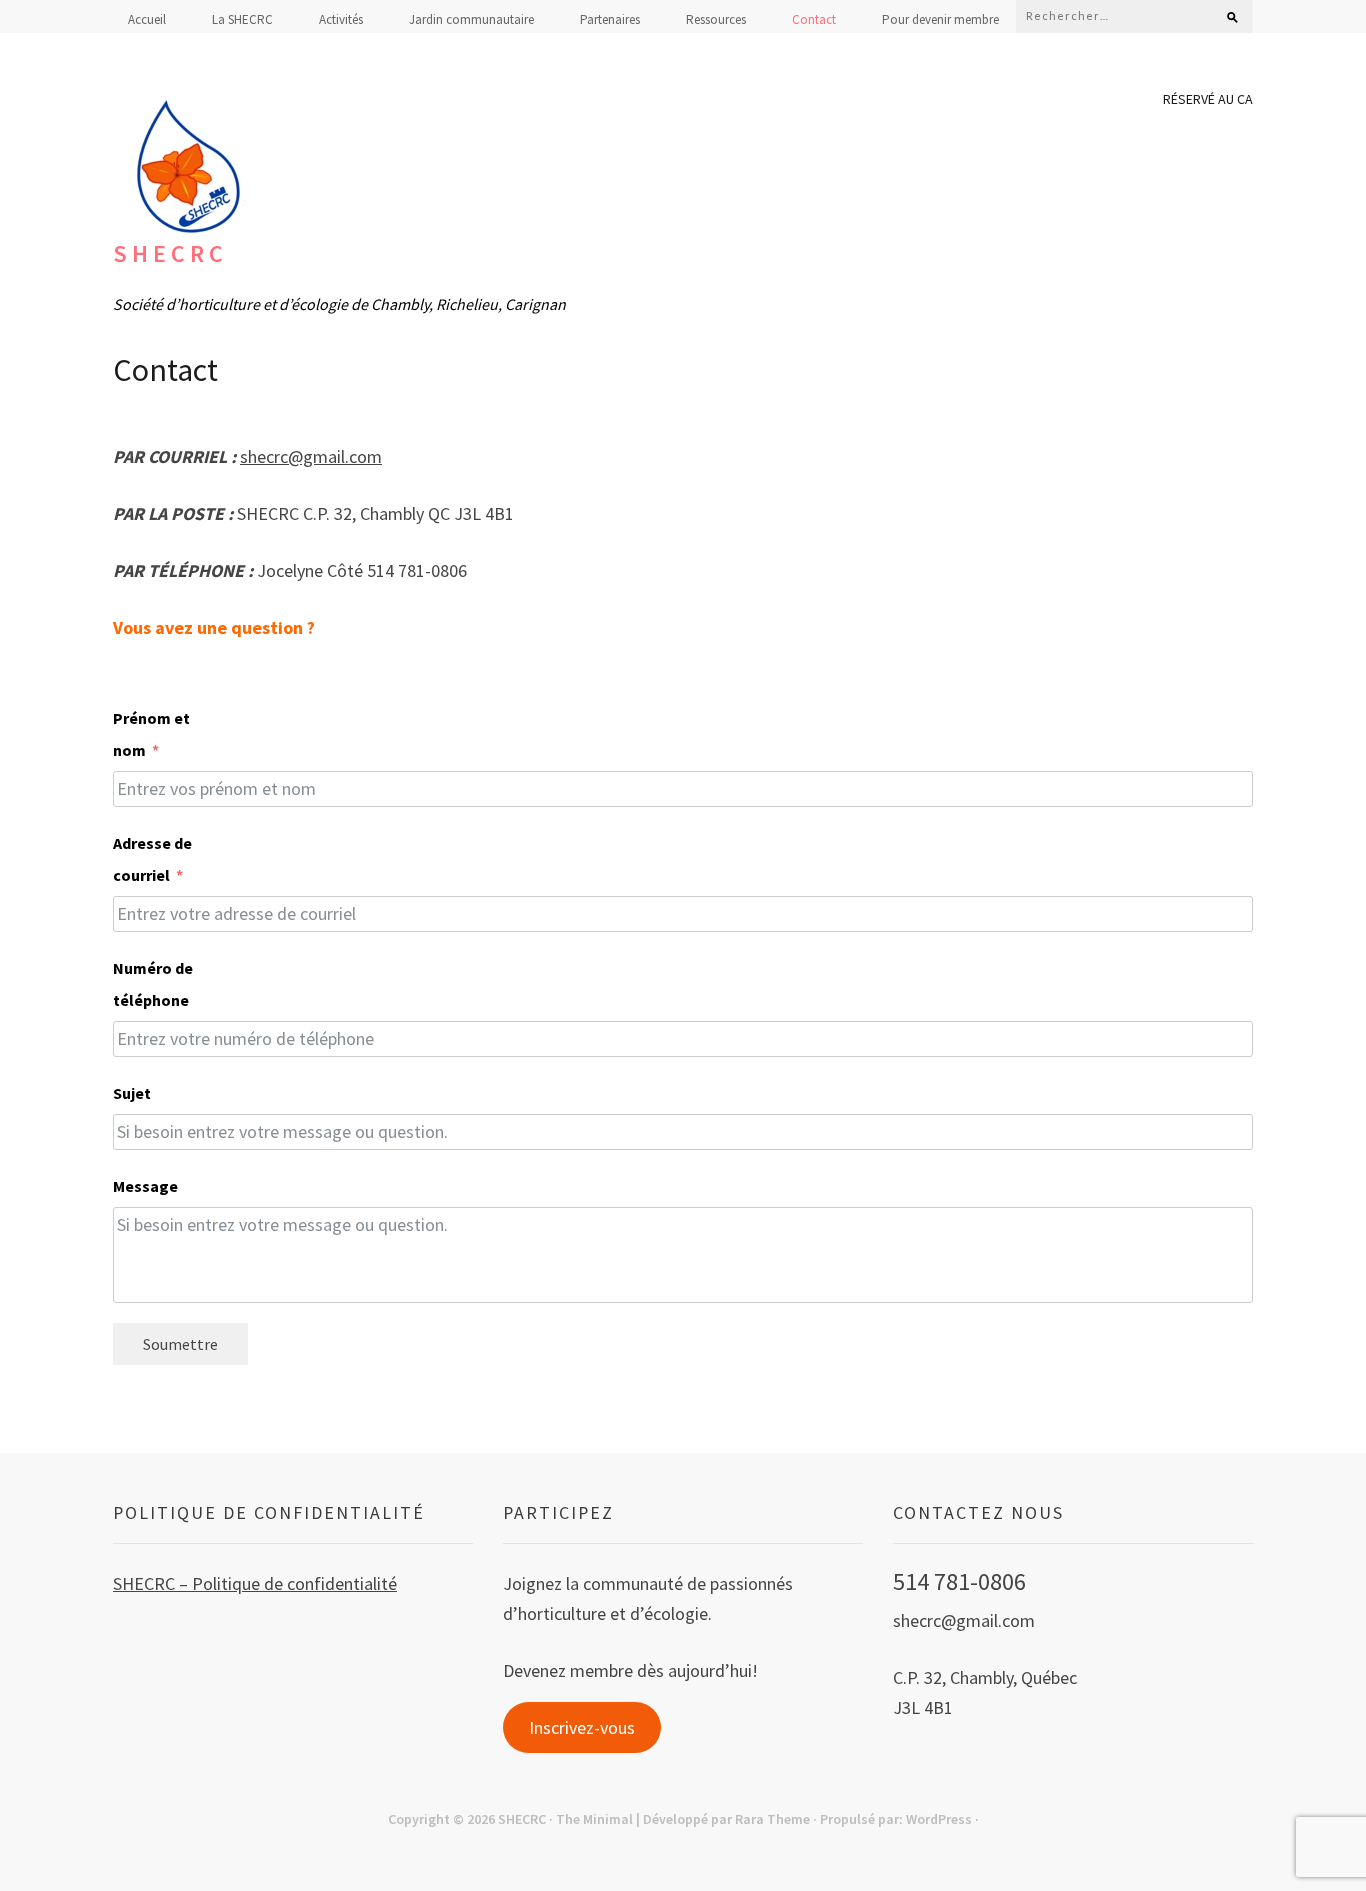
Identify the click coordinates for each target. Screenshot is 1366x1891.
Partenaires (610, 19)
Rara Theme (772, 1819)
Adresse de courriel (152, 859)
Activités (341, 19)
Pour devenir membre (940, 19)
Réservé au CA (1208, 99)
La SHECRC (242, 19)
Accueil (147, 19)
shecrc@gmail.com (311, 456)
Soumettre (180, 1344)
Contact (814, 19)
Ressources (716, 19)
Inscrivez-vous (582, 1727)
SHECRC (170, 253)
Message (137, 1186)
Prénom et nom (151, 734)
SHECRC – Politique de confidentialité (255, 1583)
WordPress (939, 1819)
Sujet (127, 1093)
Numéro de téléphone (153, 984)
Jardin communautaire (471, 19)
